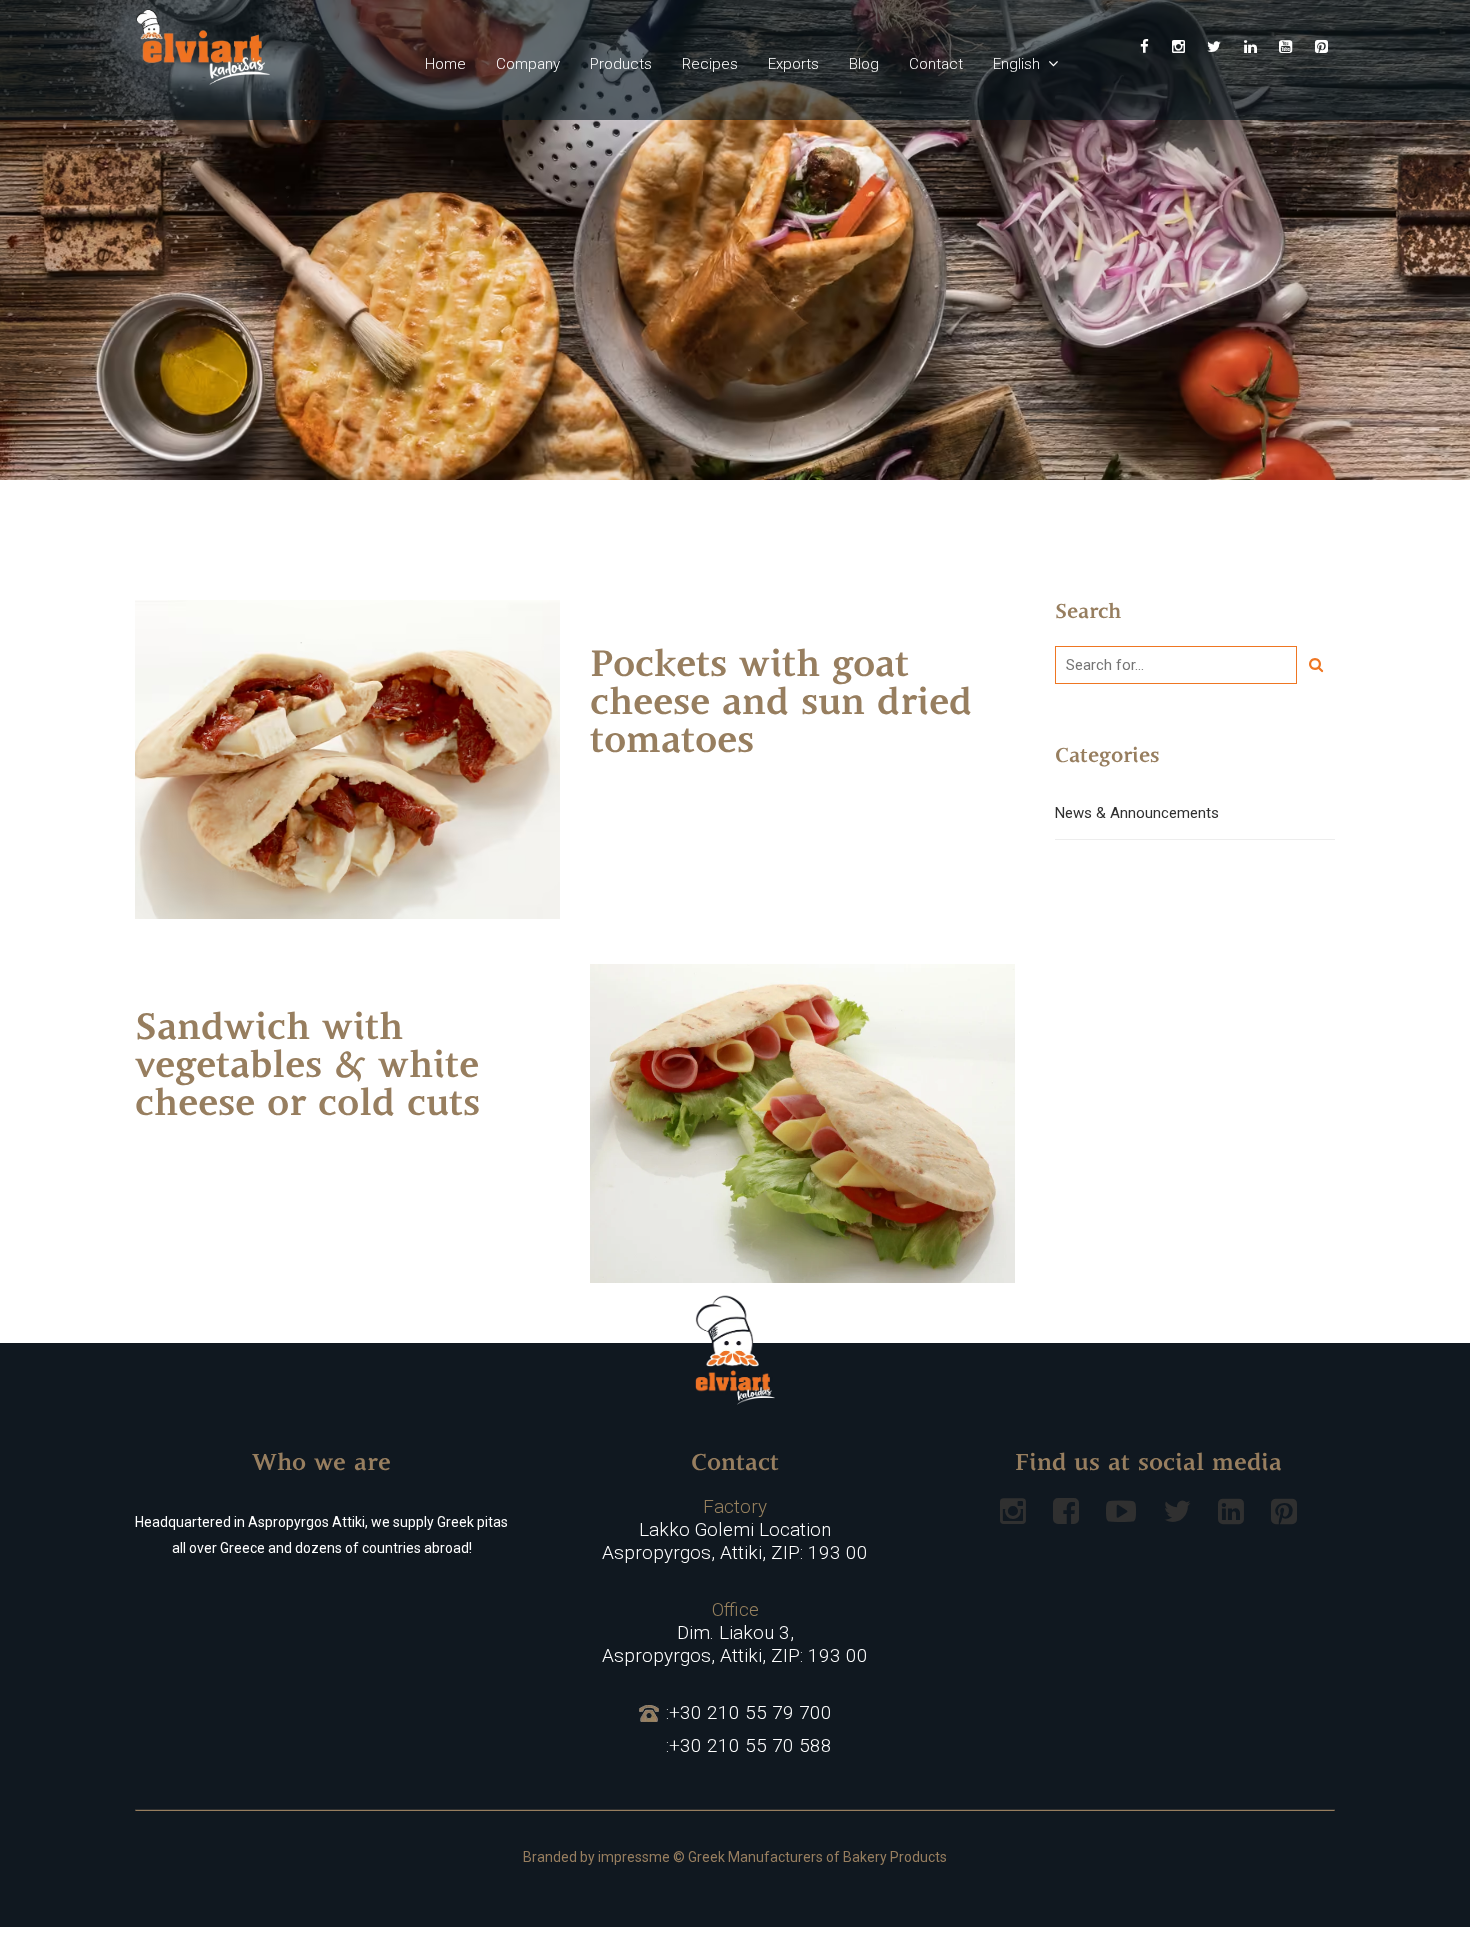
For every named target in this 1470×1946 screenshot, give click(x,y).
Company (528, 64)
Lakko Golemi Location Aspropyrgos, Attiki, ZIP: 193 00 (735, 1530)
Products (621, 64)
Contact (936, 64)
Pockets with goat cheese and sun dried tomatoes (781, 705)
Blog (864, 64)
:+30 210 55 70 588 (749, 1746)
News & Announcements (1137, 813)
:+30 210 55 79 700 (749, 1713)
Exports (793, 64)
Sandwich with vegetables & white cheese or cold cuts (307, 1068)
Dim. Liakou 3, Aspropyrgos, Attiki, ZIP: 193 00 (735, 1633)
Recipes (710, 64)
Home (445, 64)
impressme (634, 1857)
